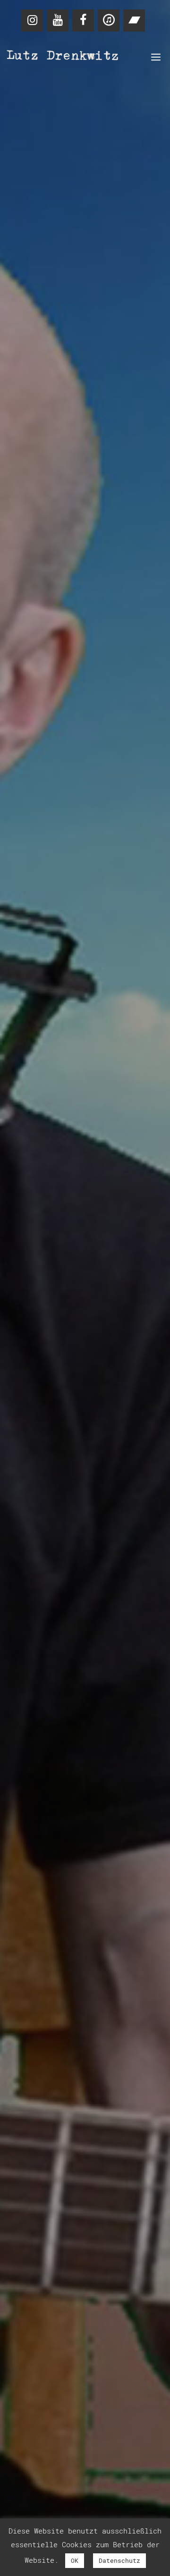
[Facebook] (83, 21)
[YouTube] (58, 21)
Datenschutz (119, 2560)
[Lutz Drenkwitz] (64, 57)
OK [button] (75, 2560)
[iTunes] (109, 21)
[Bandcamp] (134, 21)
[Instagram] (32, 21)
